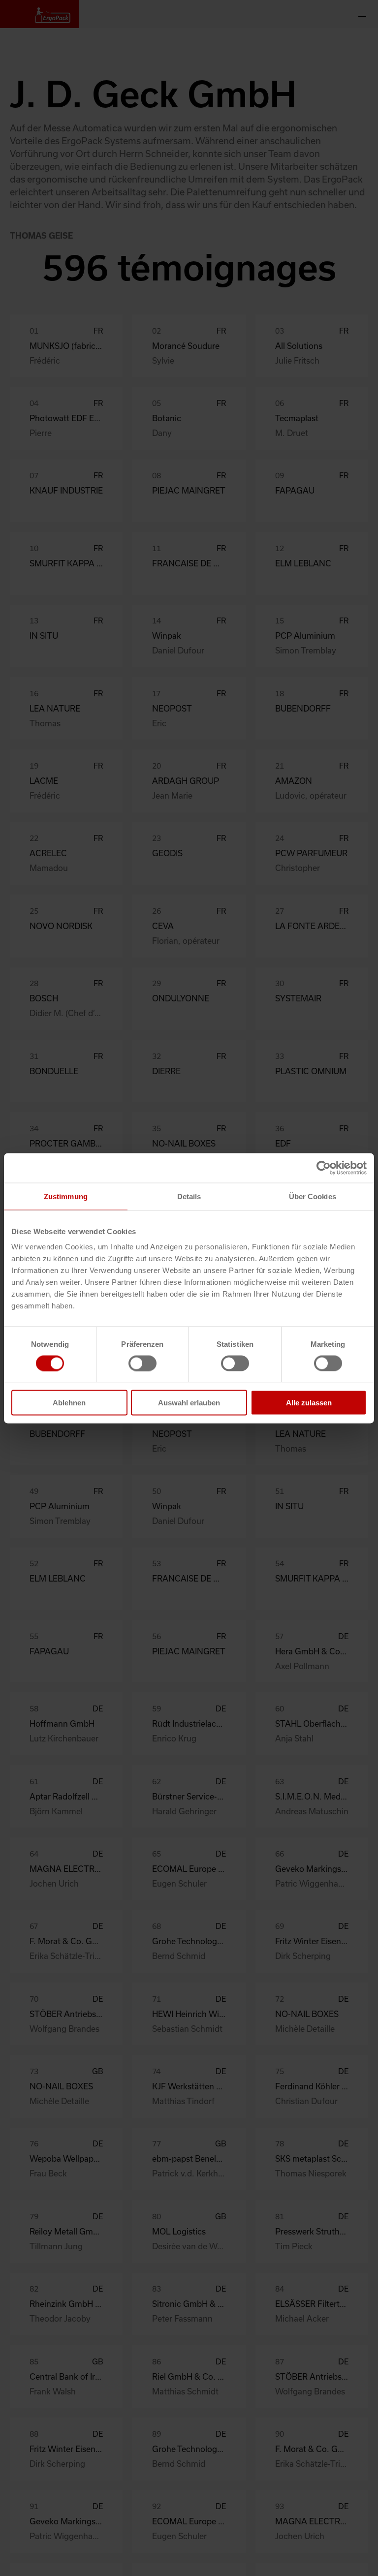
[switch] (142, 1363)
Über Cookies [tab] (313, 1196)
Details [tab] (189, 1196)
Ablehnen (69, 1403)
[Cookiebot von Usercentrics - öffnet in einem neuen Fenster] (324, 1168)
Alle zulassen (309, 1403)
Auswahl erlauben (189, 1403)
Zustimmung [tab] (66, 1196)
